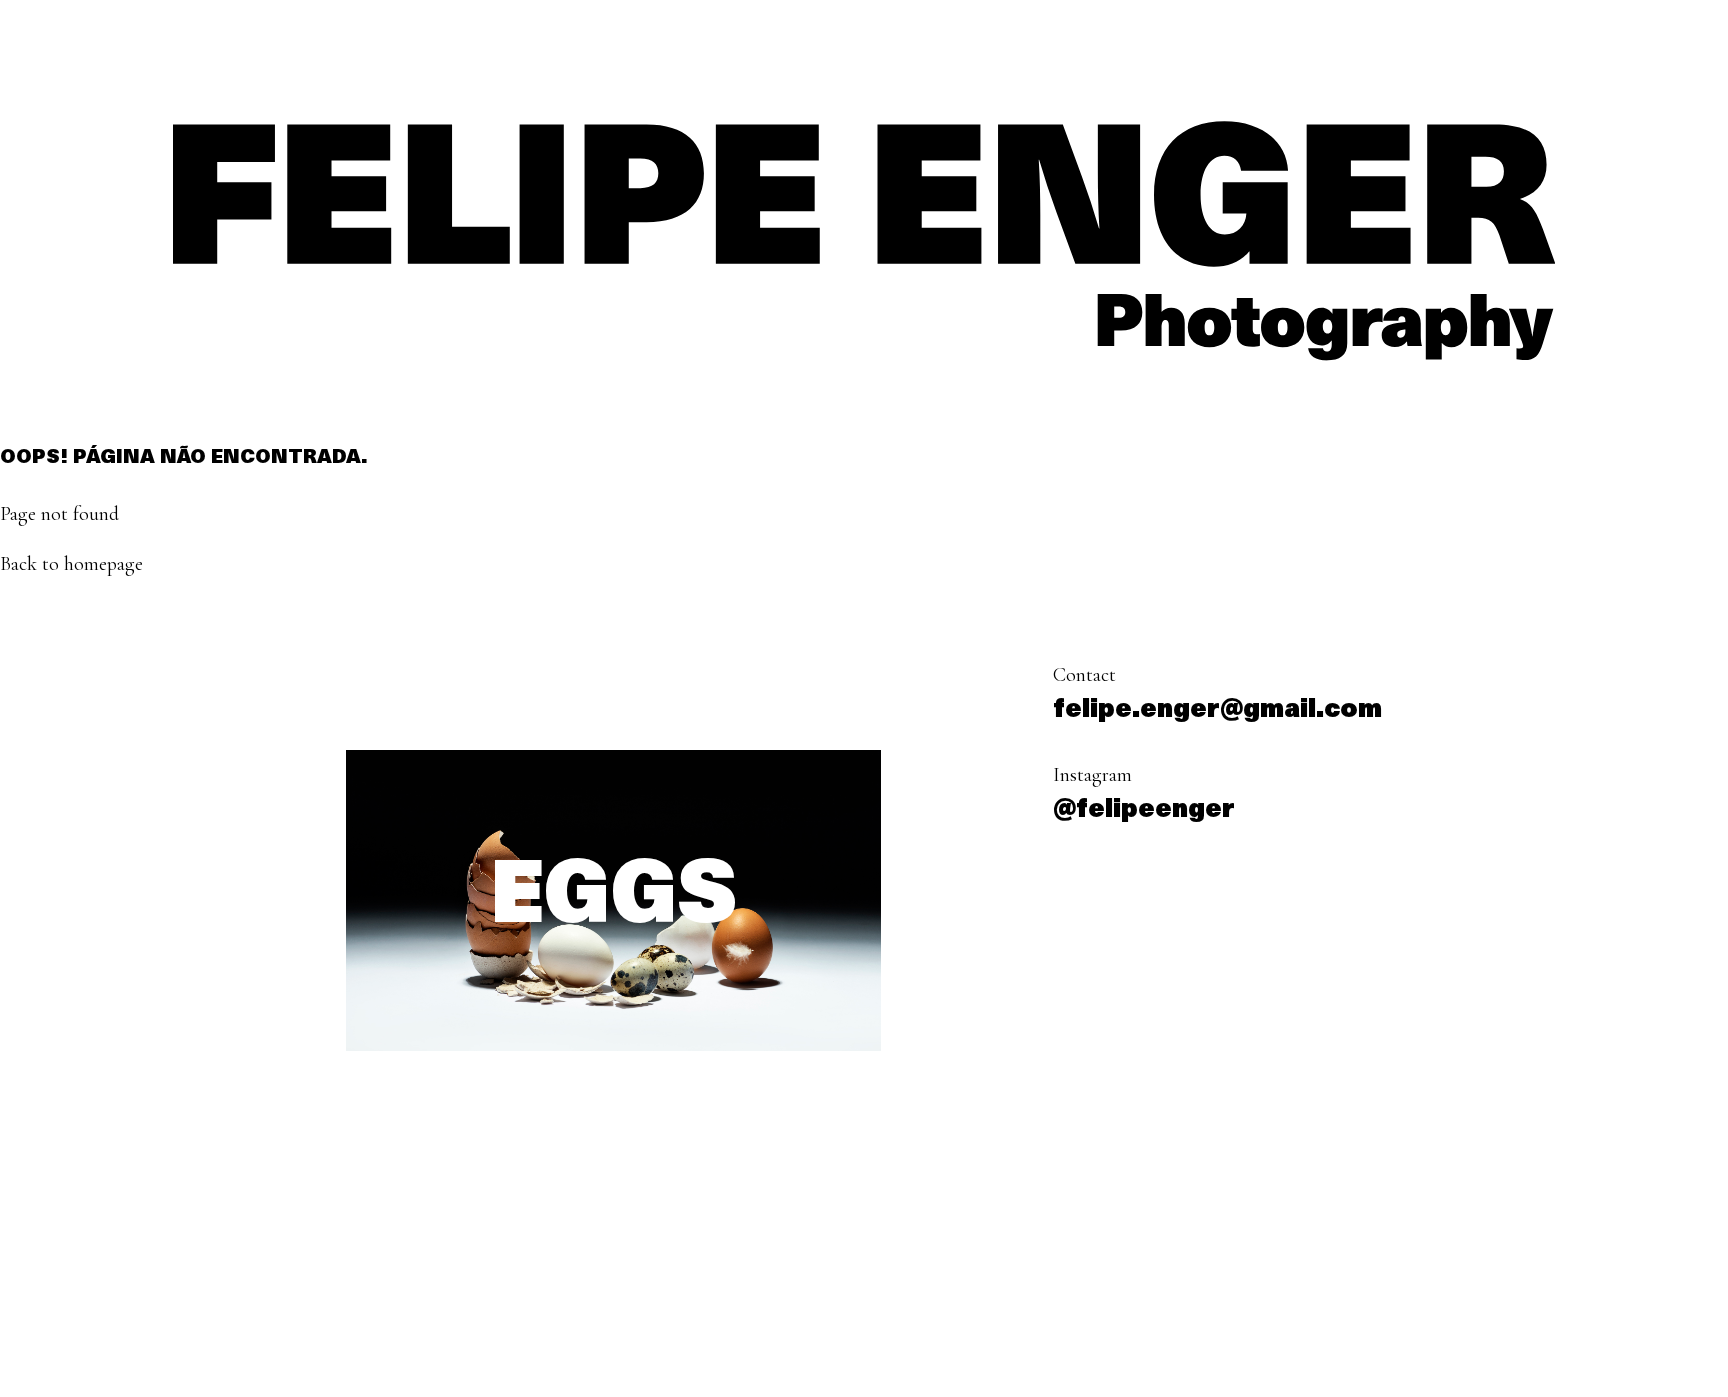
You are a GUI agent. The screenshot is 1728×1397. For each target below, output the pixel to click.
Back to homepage (71, 564)
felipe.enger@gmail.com (1217, 710)
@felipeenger (1144, 810)
